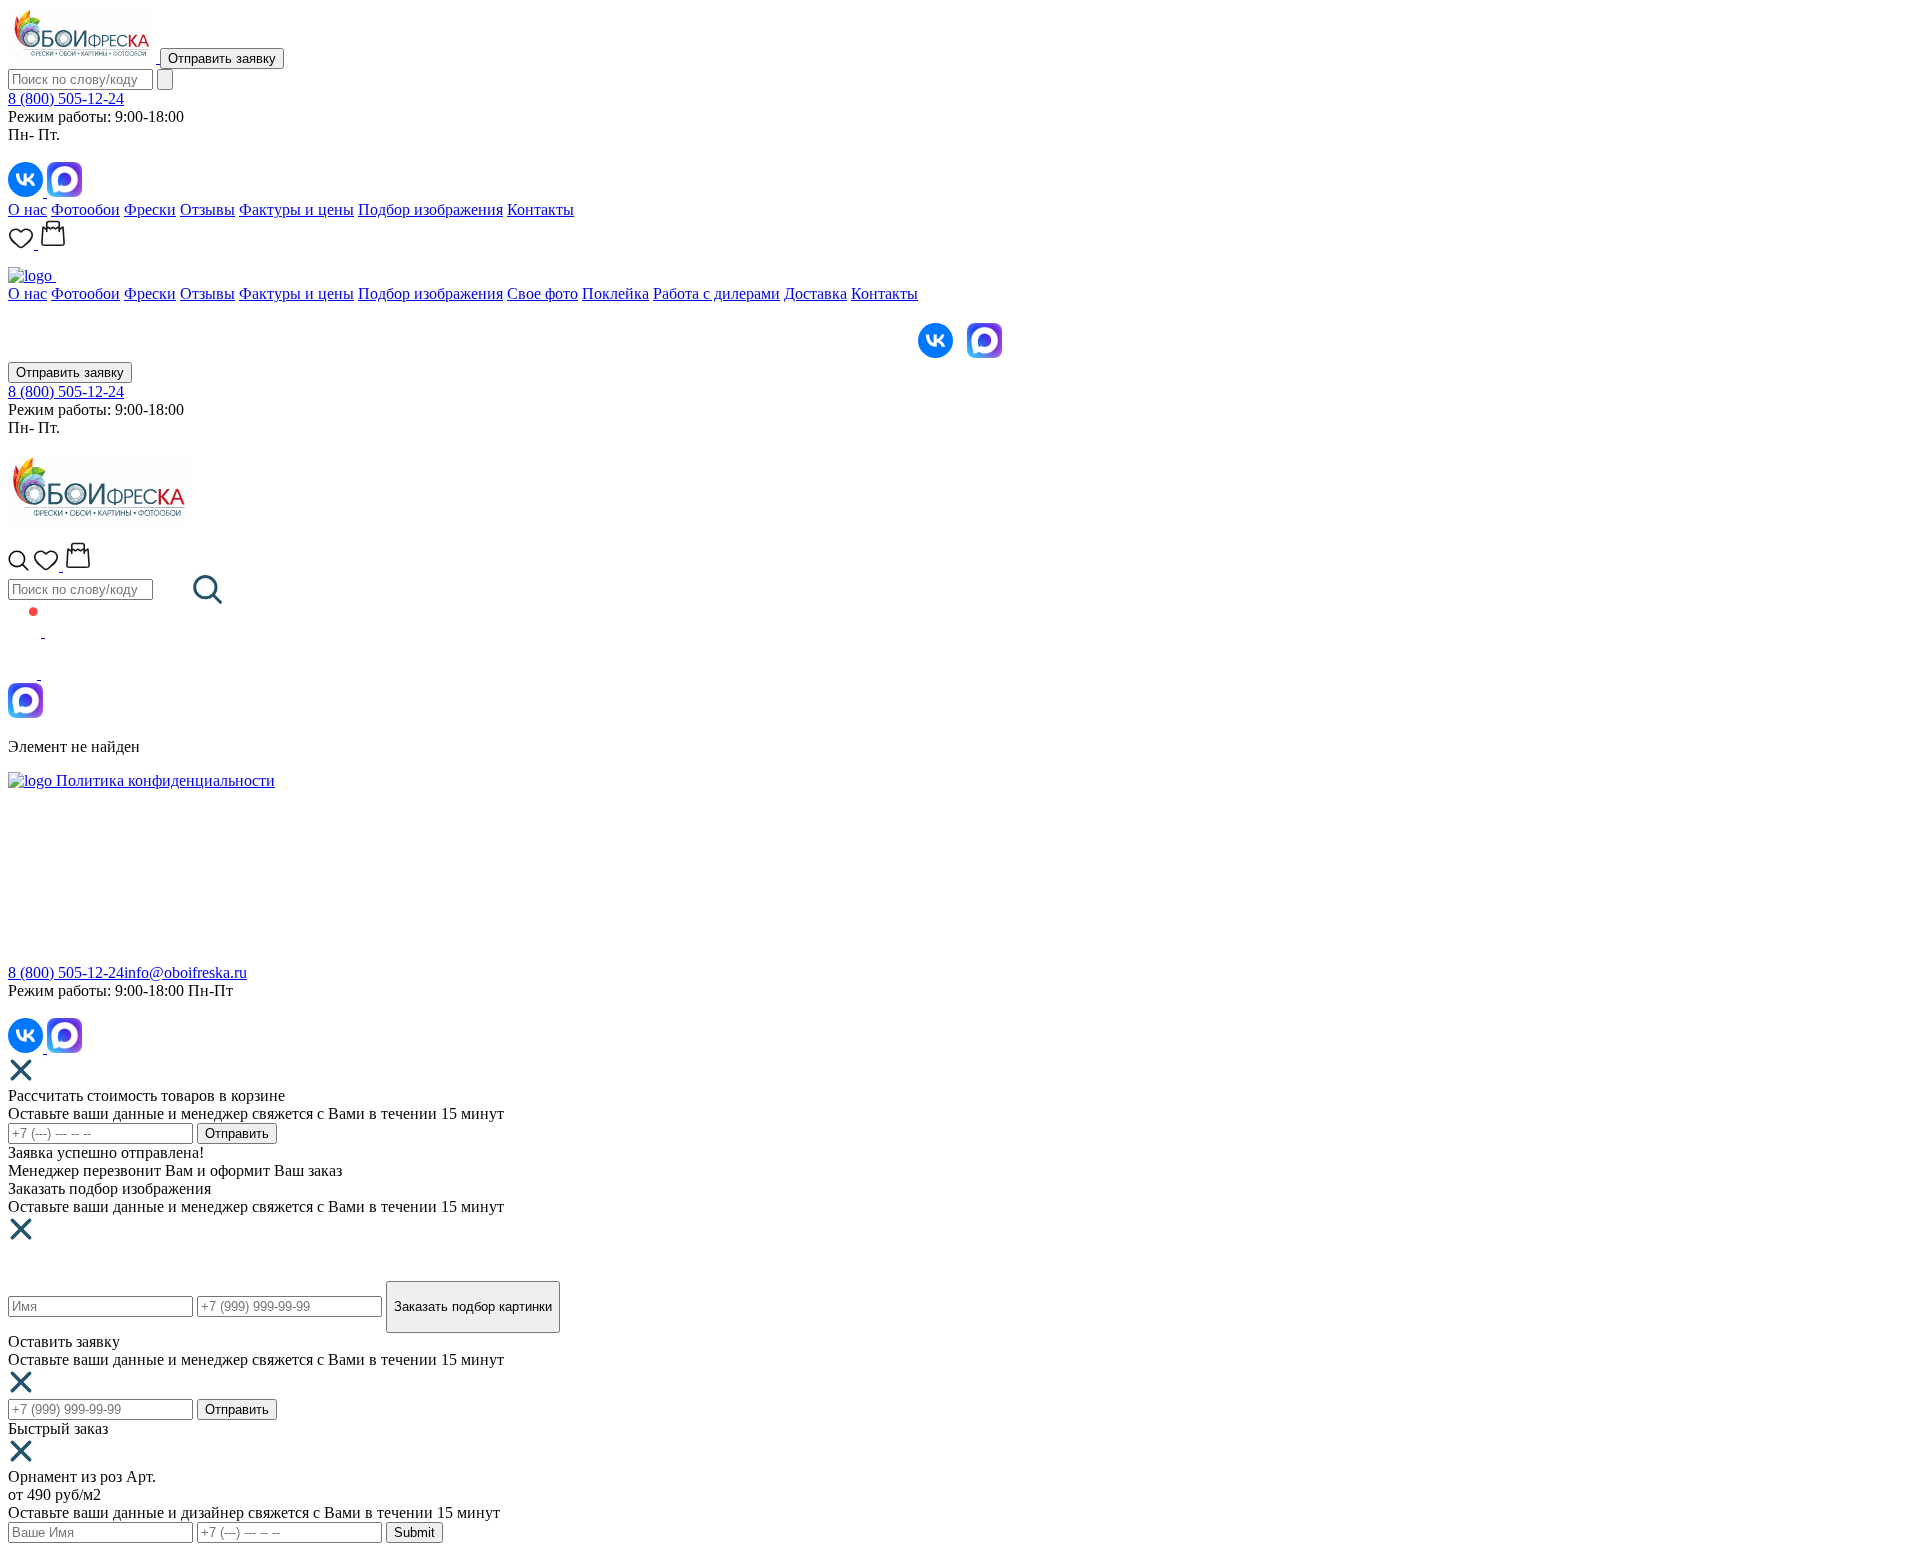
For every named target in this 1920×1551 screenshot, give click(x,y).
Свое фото (542, 293)
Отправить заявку (222, 58)
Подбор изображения (430, 209)
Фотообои (85, 209)
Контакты (540, 209)
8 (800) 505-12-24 (66, 98)
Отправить (237, 1133)
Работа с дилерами (716, 293)
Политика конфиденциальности (165, 780)
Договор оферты (1016, 934)
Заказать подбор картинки (473, 1306)
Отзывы (207, 209)
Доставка (815, 293)
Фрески (150, 209)
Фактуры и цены (296, 209)
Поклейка (615, 293)
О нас (27, 209)
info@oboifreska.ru (185, 972)
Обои (26, 876)
